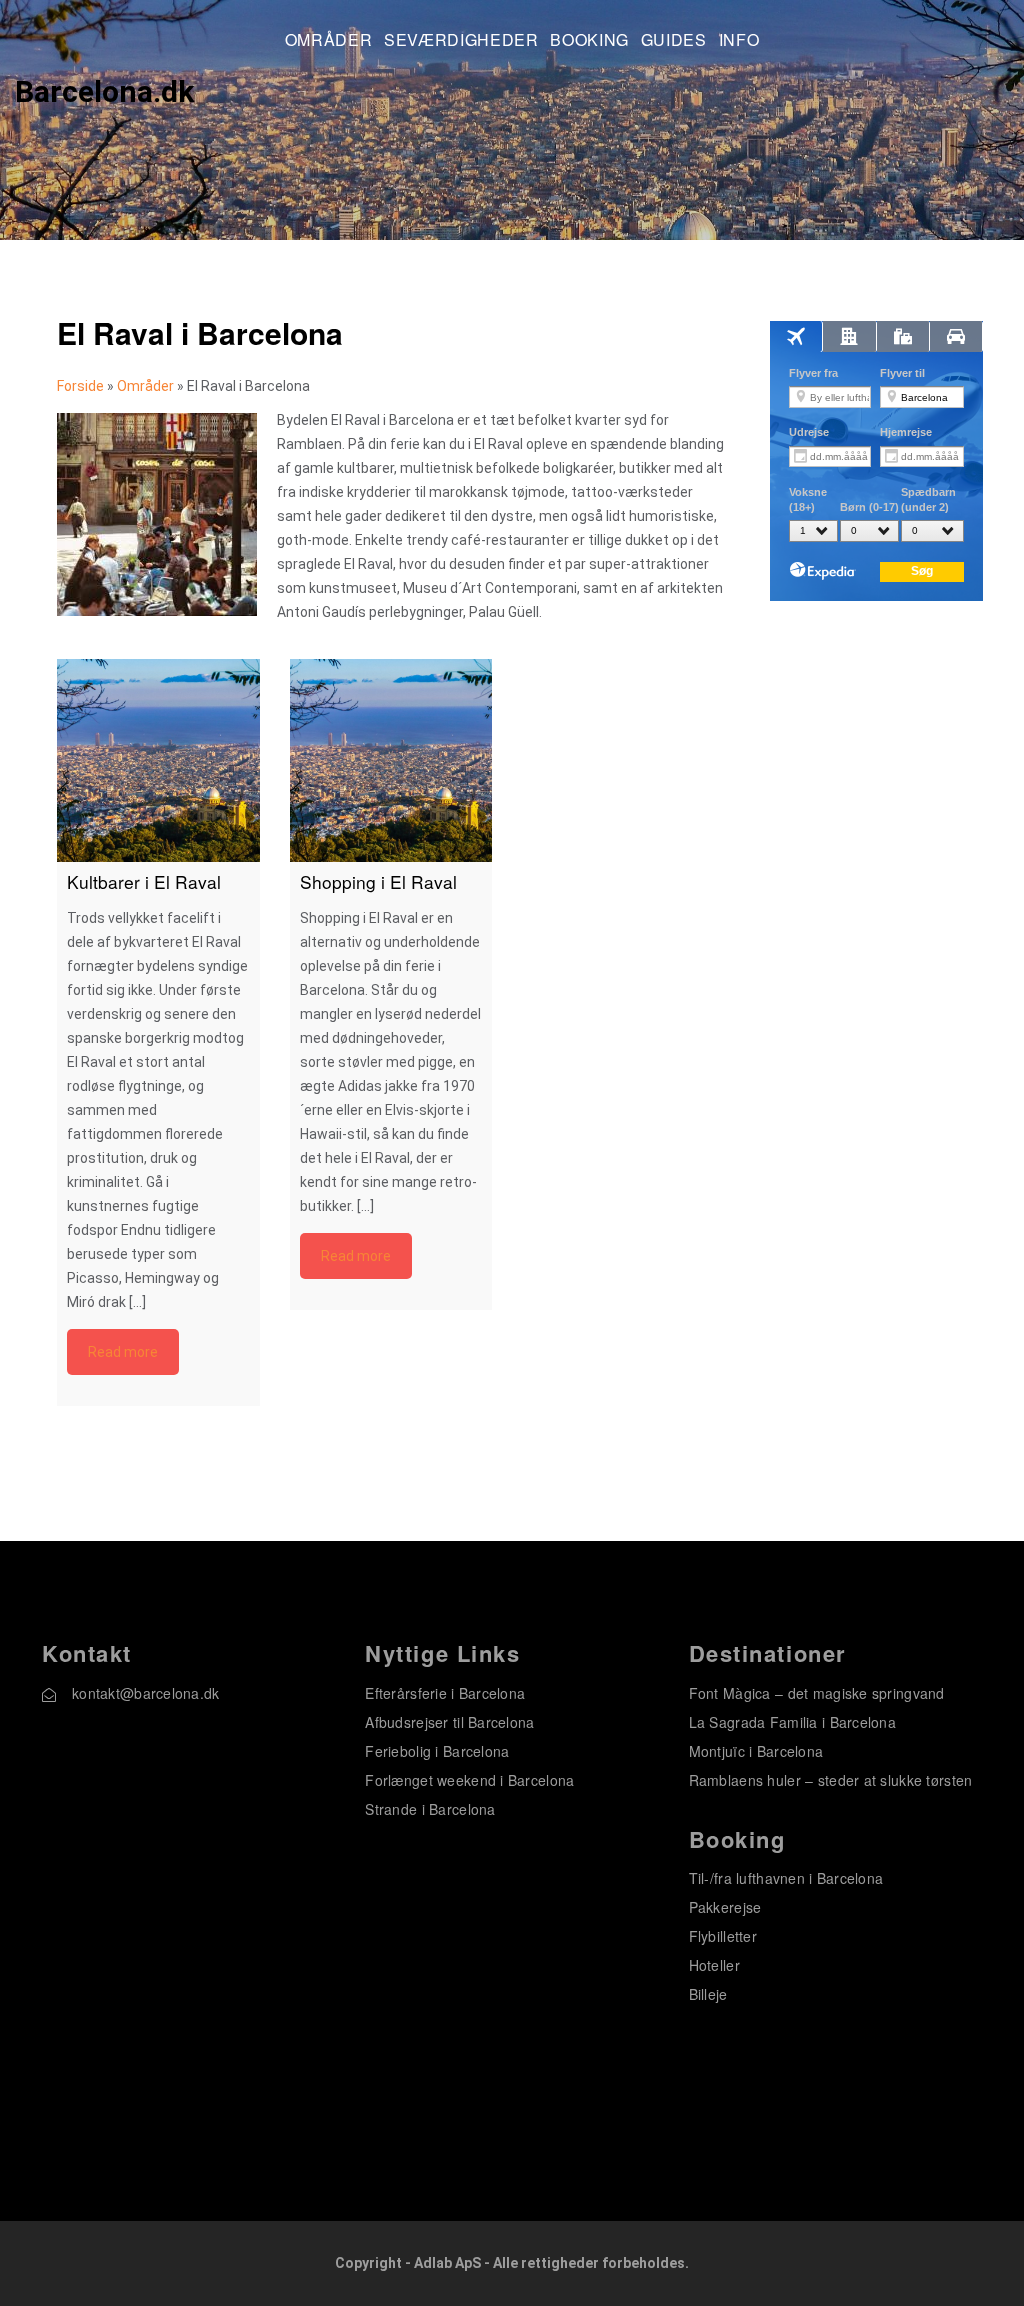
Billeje (708, 1994)
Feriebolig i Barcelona (437, 1751)
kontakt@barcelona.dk (146, 1693)
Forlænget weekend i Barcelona (469, 1780)
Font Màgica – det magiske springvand (817, 1693)
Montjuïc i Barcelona (756, 1751)
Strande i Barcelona (430, 1809)
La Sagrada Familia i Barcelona (792, 1722)
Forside (80, 386)
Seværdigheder (461, 40)
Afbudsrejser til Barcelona (449, 1722)
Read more (123, 1352)
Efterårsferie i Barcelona (445, 1693)
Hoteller (714, 1965)
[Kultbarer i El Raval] (158, 760)
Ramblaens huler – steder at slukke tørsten (831, 1780)
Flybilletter (723, 1936)
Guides (674, 40)
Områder (328, 40)
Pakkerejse (725, 1907)
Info (739, 40)
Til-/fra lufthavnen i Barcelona (786, 1878)
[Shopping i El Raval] (391, 760)
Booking (589, 40)
